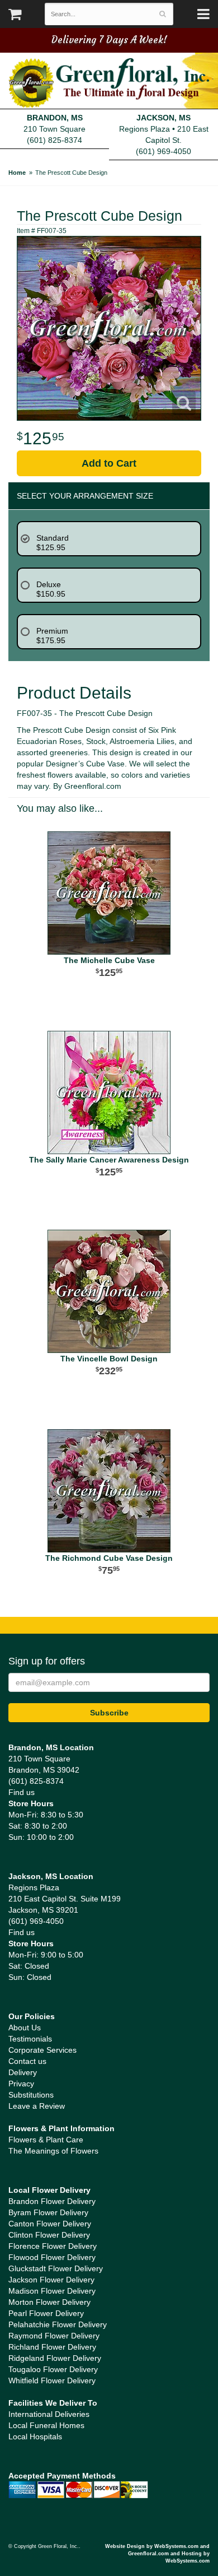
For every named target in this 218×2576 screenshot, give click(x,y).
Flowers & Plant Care (46, 2140)
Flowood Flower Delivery (52, 2257)
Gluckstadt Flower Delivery (56, 2268)
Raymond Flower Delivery (54, 2336)
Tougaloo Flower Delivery (53, 2369)
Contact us (27, 2061)
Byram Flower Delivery (48, 2212)
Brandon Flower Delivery (52, 2201)
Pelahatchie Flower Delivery (58, 2324)
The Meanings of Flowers (53, 2151)
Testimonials (30, 2039)
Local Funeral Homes (46, 2425)
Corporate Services (42, 2050)
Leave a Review (37, 2106)
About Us (25, 2028)
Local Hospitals (35, 2436)
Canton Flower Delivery (50, 2224)
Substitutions (31, 2095)
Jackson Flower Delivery (51, 2280)
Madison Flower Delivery (52, 2291)
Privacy (21, 2084)
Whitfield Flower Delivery (52, 2380)
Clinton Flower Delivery (49, 2235)
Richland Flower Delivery (52, 2347)
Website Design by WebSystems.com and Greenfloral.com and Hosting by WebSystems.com (157, 2554)
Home (17, 173)
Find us (22, 1792)
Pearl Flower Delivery (46, 2313)
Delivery (23, 2072)
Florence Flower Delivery (53, 2246)
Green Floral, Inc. (109, 83)
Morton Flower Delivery (49, 2302)
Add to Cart (109, 463)
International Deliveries (49, 2414)
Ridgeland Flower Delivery (55, 2358)
